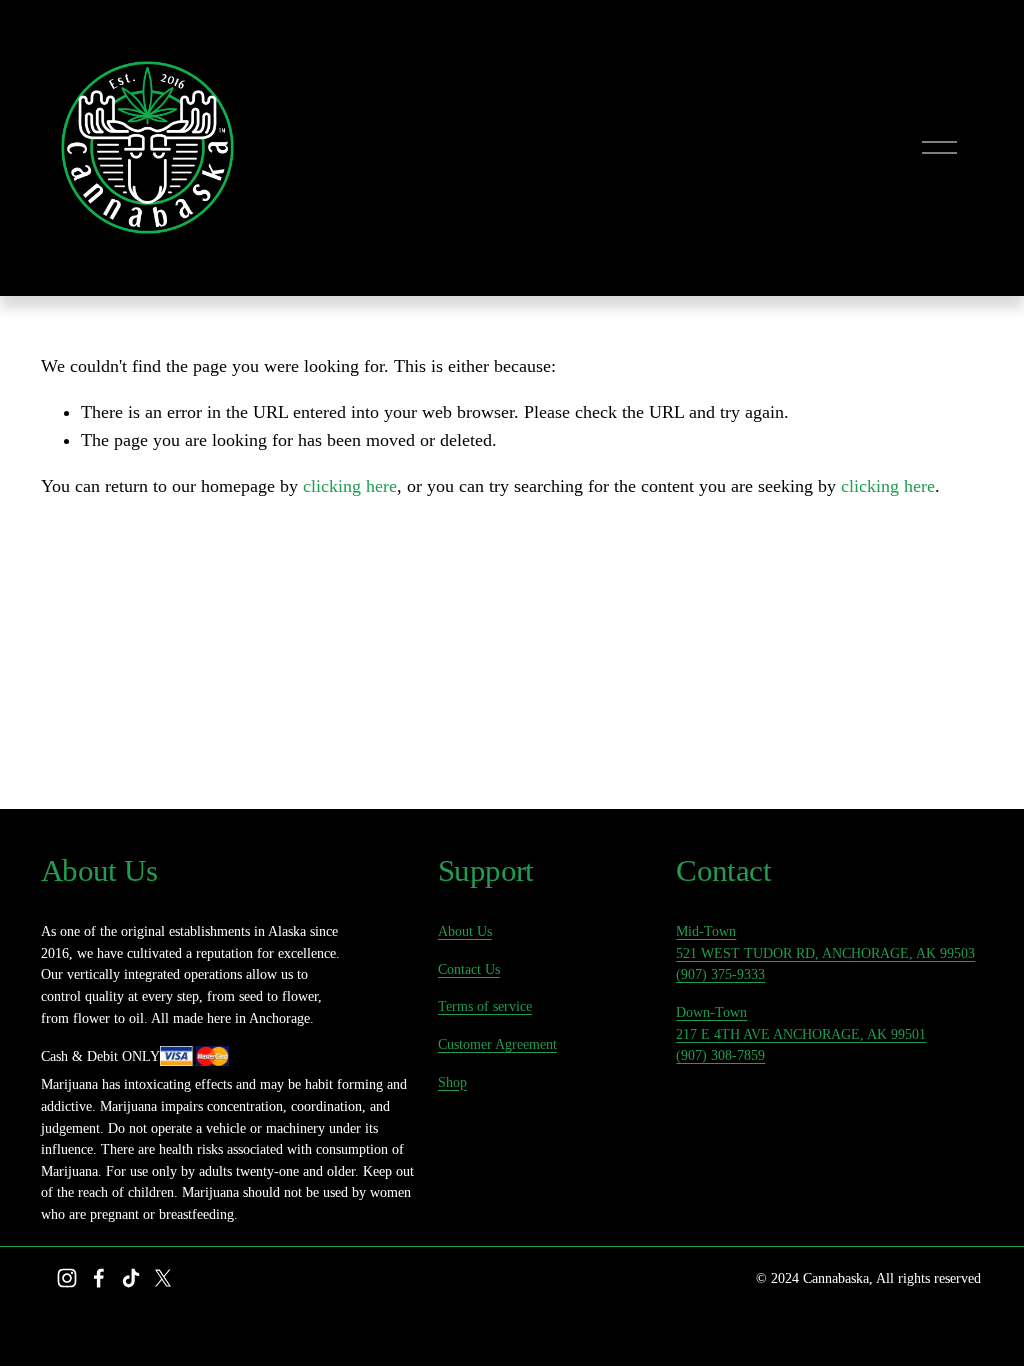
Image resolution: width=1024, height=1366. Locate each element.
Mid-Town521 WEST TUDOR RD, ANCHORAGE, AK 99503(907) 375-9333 (825, 952)
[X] (163, 1278)
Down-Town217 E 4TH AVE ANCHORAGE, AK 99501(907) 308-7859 (801, 1033)
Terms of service (485, 1006)
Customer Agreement (497, 1044)
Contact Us (469, 969)
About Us (465, 931)
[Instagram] (67, 1278)
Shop (452, 1082)
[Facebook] (99, 1278)
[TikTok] (131, 1278)
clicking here (350, 486)
